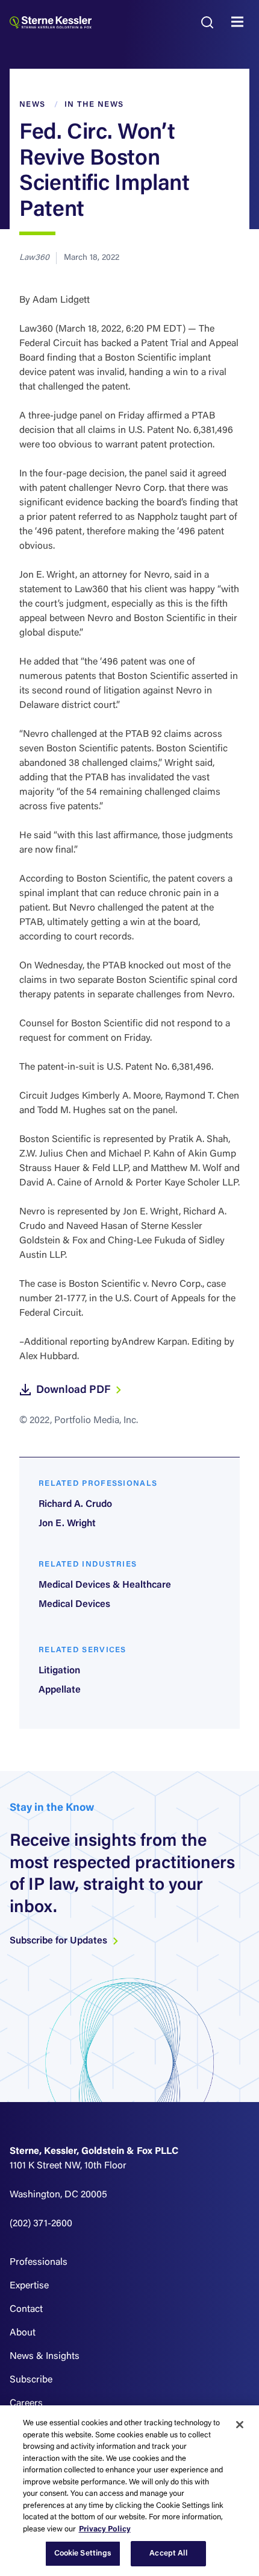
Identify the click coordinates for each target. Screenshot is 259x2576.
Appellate (60, 1690)
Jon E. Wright (67, 1524)
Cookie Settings (83, 2553)
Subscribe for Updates (60, 1941)
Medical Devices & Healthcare (105, 1585)
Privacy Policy (105, 2529)
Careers (26, 2404)
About (23, 2333)
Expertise (29, 2286)
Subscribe (31, 2380)
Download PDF (74, 1391)
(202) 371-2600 (41, 2224)
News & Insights (45, 2357)
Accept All (168, 2553)
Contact (26, 2309)
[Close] (240, 2425)
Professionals (39, 2262)
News (32, 105)
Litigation (59, 1671)
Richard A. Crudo (75, 1504)
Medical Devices (74, 1605)
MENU (240, 22)
